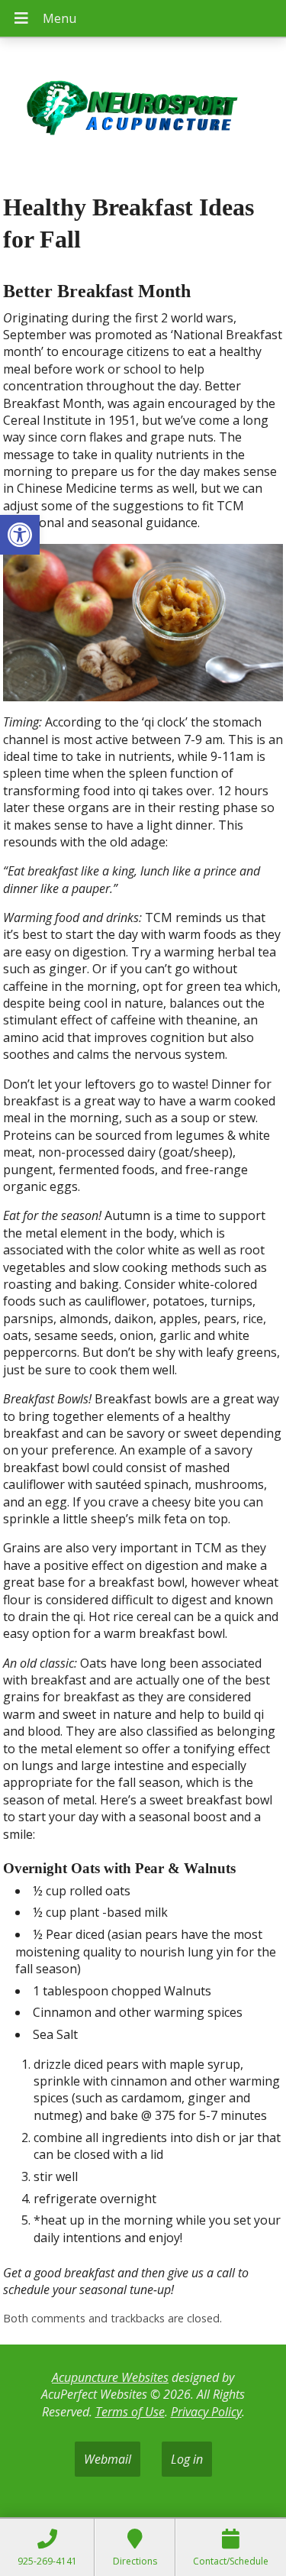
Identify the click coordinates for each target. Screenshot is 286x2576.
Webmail (108, 2459)
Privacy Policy (206, 2412)
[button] (20, 535)
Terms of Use (130, 2412)
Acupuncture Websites (110, 2377)
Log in (187, 2459)
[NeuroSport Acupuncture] (143, 110)
